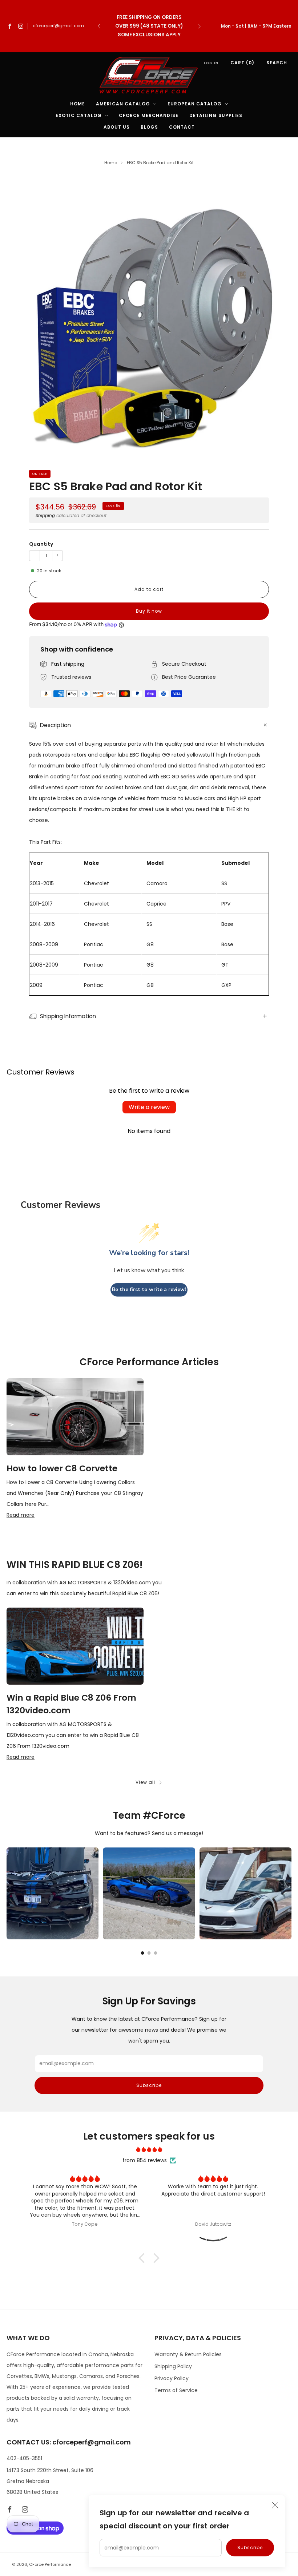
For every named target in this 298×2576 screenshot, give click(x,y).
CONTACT (182, 127)
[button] (144, 2258)
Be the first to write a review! (149, 1289)
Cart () (242, 63)
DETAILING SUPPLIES (216, 115)
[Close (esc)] (275, 2505)
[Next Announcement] (200, 26)
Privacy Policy (172, 2378)
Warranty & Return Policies (188, 2354)
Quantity (41, 544)
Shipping (45, 516)
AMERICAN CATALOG (123, 104)
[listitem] (149, 26)
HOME (78, 104)
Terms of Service (176, 2390)
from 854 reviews (145, 2160)
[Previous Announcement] (99, 26)
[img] (149, 2149)
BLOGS (149, 127)
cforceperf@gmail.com (58, 26)
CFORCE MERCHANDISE (149, 115)
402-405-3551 (24, 2458)
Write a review (149, 1107)
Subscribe (250, 2547)
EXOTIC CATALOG (79, 115)
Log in (211, 63)
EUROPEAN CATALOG (195, 104)
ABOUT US (117, 127)
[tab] (143, 1953)
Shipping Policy (173, 2366)
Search (277, 63)
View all (145, 1782)
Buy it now (149, 611)
